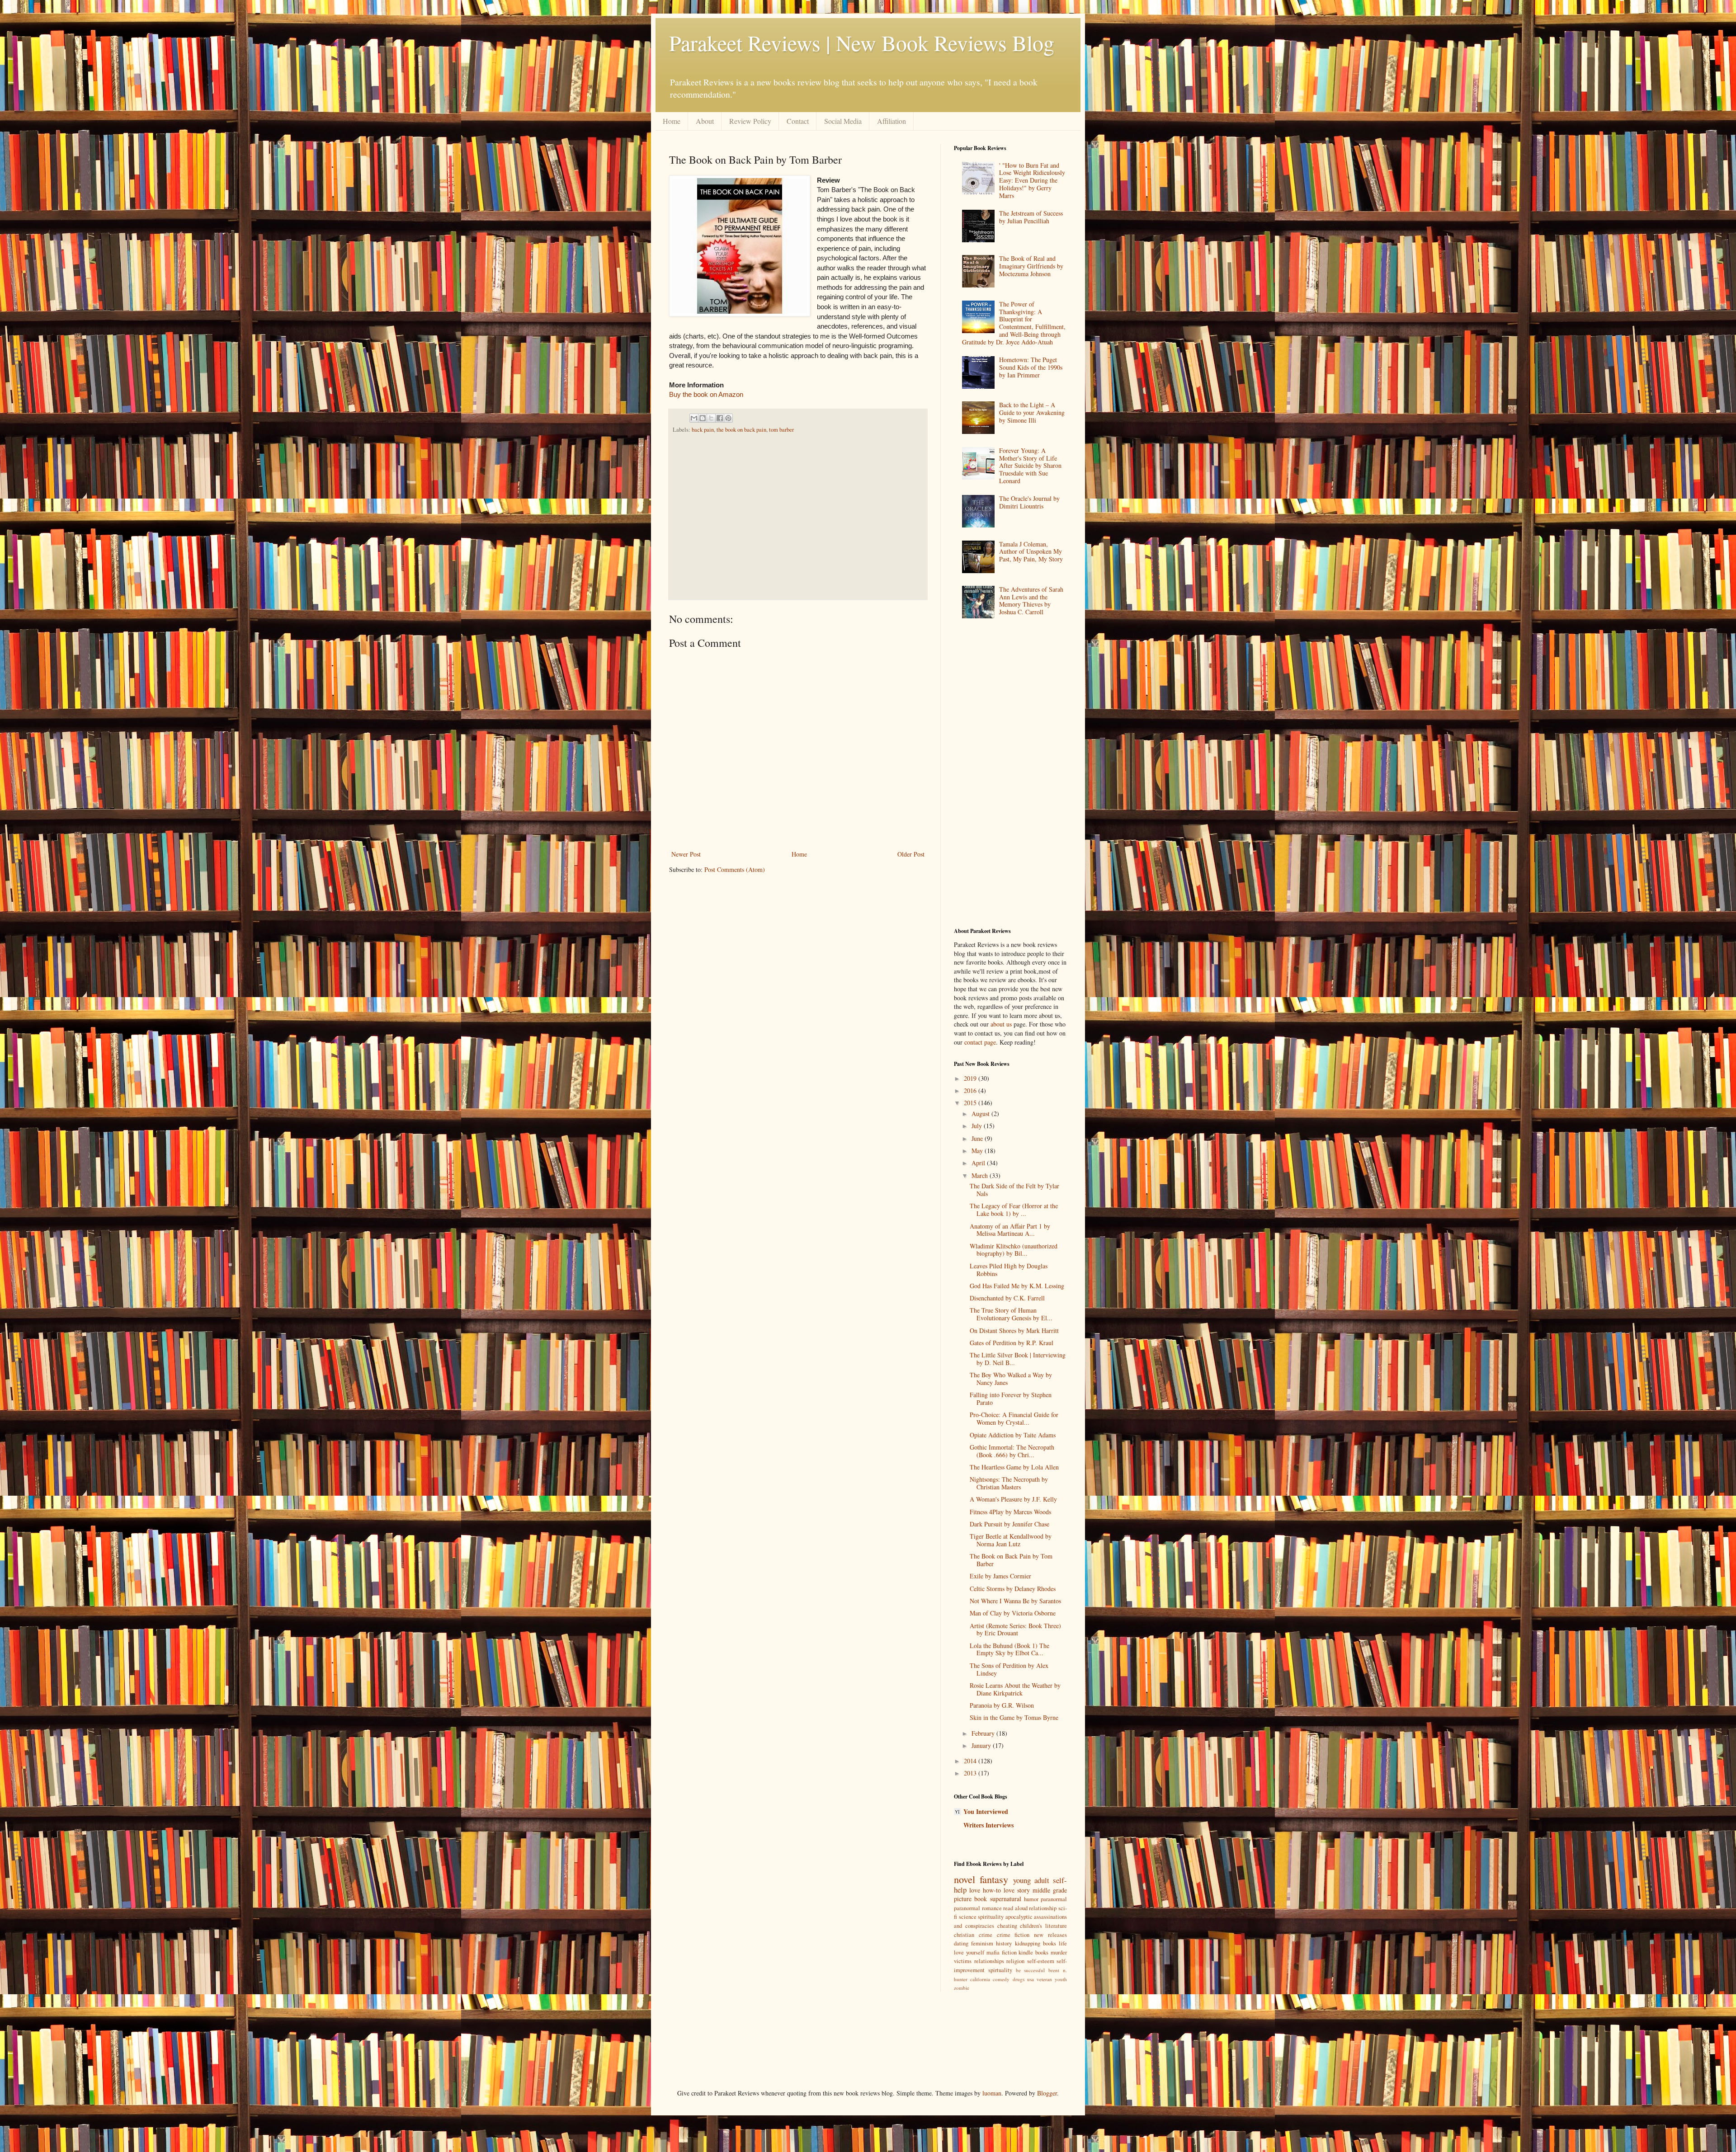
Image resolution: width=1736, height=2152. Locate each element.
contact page (980, 1042)
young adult (1031, 1880)
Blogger (1047, 2093)
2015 (971, 1103)
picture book (970, 1899)
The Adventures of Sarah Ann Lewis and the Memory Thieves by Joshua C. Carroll (1031, 600)
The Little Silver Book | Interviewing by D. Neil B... (1018, 1359)
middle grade (1050, 1890)
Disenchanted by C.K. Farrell (1007, 1298)
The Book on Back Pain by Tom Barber (1011, 1560)
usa (1031, 1979)
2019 (971, 1078)
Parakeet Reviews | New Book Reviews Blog (862, 42)
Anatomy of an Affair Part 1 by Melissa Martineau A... (1010, 1230)
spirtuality (1000, 1970)
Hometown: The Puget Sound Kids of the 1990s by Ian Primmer (1031, 367)
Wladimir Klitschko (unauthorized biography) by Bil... (1014, 1250)
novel (965, 1879)
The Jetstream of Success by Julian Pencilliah (1031, 217)
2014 (971, 1761)
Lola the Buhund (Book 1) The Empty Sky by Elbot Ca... (1010, 1649)
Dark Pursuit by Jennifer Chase (1010, 1524)
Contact (798, 121)
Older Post (911, 854)
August (981, 1114)
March (981, 1175)
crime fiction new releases (1032, 1935)
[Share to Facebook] (720, 418)
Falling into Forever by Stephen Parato (1011, 1399)
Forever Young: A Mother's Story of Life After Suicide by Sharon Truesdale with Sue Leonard (1030, 466)
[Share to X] (711, 418)
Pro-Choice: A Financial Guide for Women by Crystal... (1014, 1418)
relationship (1043, 1908)
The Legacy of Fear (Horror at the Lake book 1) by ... (1014, 1210)
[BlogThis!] (703, 418)
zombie (962, 1988)
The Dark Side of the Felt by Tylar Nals (1014, 1190)
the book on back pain (741, 430)
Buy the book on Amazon (706, 394)
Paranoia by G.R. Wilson (1002, 1705)
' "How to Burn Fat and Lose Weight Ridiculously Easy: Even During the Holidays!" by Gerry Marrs (1032, 180)
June (978, 1138)
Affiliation (892, 121)
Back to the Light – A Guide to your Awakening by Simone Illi (1032, 412)
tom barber (781, 430)
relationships (989, 1961)
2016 (971, 1090)
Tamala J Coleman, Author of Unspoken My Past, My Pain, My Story (1031, 552)
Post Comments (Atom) (735, 869)
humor (1031, 1899)
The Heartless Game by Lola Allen (1014, 1467)
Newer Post (686, 854)
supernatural (1006, 1899)
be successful (1031, 1970)
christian (964, 1935)
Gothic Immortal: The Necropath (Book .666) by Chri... (1012, 1451)
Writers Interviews (988, 1825)
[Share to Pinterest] (728, 418)
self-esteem (1041, 1961)
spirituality (991, 1917)
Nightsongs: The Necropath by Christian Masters (1009, 1483)
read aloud (1015, 1908)
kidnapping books (1035, 1943)
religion (1015, 1961)
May (978, 1151)
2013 (971, 1773)
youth (1061, 1979)
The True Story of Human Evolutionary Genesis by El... (1011, 1314)
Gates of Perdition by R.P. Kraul (1012, 1343)
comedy (1001, 1979)
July (978, 1126)
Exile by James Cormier (1000, 1576)
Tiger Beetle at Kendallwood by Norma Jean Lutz (1011, 1540)
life (1063, 1943)
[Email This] (694, 418)
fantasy (994, 1879)
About (705, 121)
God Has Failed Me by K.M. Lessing (1017, 1286)
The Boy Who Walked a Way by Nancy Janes (1011, 1379)
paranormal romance (978, 1908)
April (979, 1163)
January (982, 1745)
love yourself (969, 1952)
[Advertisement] (795, 516)
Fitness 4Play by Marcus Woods (1010, 1512)
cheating (1007, 1926)
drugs (1019, 1979)
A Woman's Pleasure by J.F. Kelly (1013, 1499)
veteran (1044, 1979)
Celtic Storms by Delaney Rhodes (1013, 1589)
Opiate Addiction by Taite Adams (1013, 1435)
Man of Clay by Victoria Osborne (1013, 1613)
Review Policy (750, 121)
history (1004, 1943)
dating (961, 1943)
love (975, 1890)
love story (1017, 1890)
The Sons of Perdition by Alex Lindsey (1009, 1669)
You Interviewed (986, 1811)
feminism (982, 1943)
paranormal (1054, 1899)
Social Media (843, 121)
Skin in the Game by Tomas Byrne (1014, 1717)
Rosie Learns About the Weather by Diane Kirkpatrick (1015, 1689)
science (968, 1917)
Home (672, 121)
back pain (703, 430)
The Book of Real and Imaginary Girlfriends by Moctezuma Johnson (1031, 266)
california (980, 1979)
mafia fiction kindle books (1018, 1952)
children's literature (1043, 1926)
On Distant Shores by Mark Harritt (1014, 1330)
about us (1001, 1024)
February (984, 1733)
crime (986, 1935)
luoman (992, 2093)
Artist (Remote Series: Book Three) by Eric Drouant (1015, 1629)
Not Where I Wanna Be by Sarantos (1015, 1601)
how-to (992, 1890)
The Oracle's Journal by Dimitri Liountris (1029, 502)
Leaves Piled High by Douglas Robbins (1009, 1270)
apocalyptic (1019, 1917)
